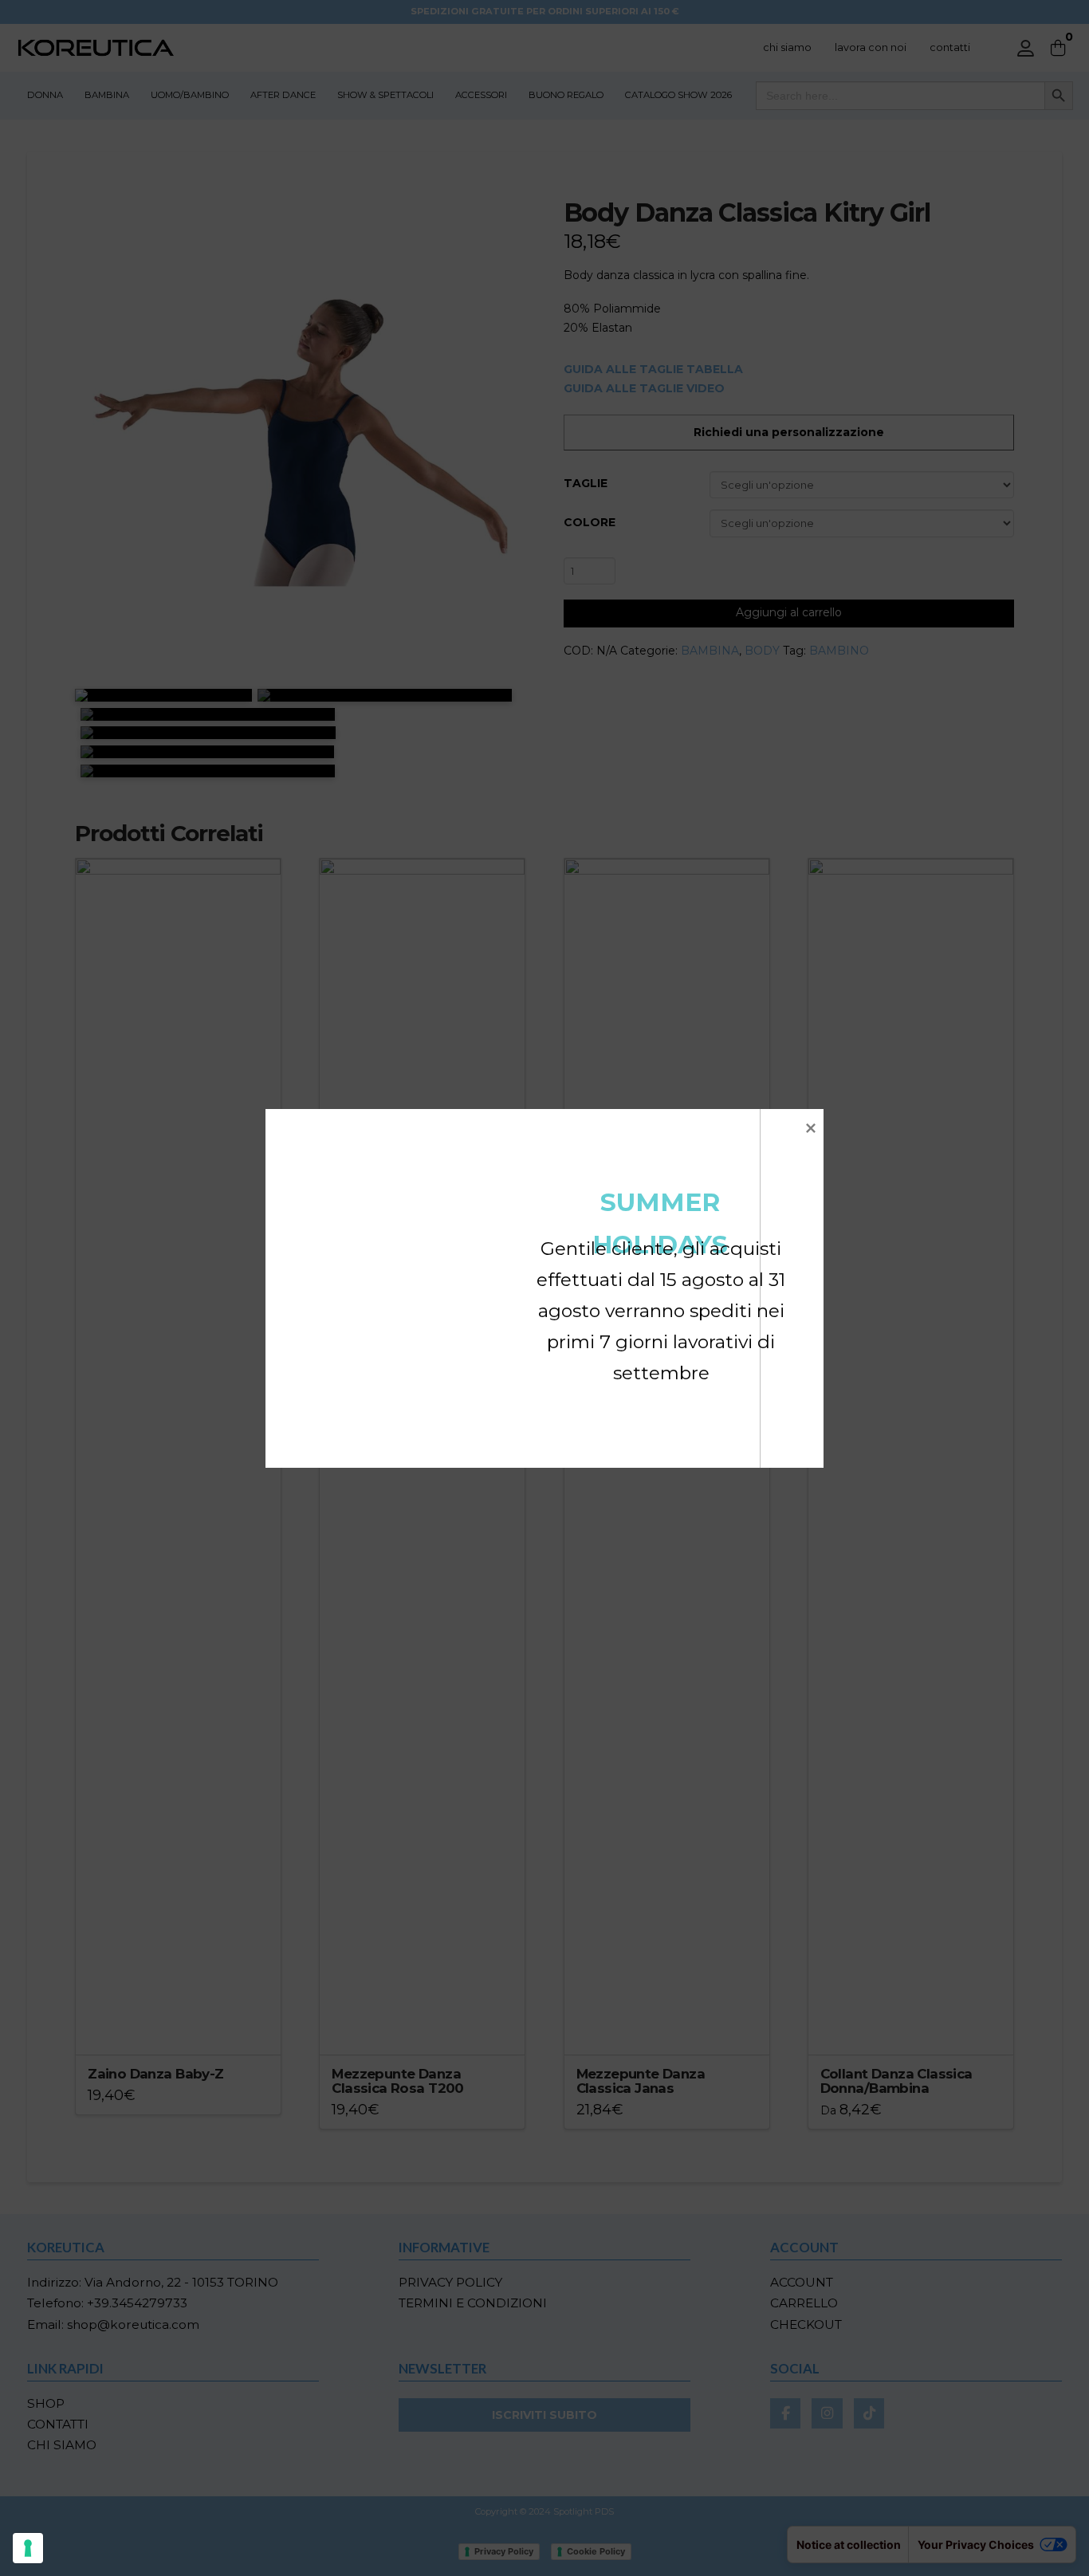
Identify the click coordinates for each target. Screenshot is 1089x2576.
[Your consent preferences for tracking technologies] (28, 2548)
